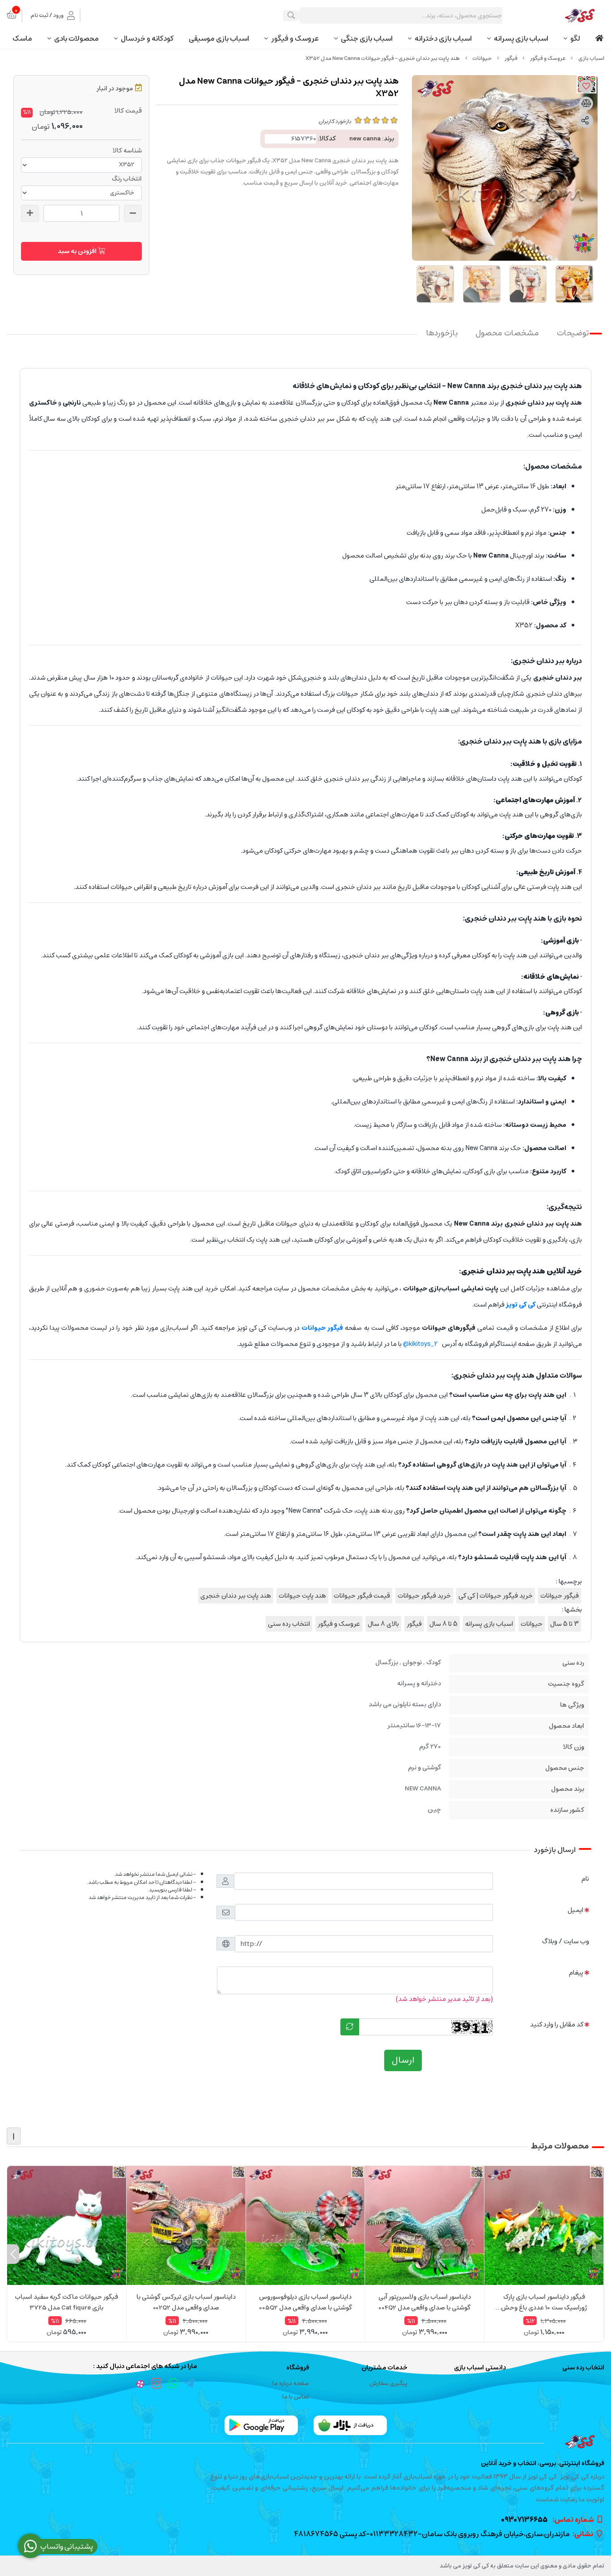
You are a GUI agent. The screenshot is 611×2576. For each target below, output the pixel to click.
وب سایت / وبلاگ (566, 1941)
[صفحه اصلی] (591, 58)
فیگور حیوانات (560, 1596)
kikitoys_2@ (420, 1344)
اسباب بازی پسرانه (521, 38)
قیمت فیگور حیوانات (362, 1596)
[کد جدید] (350, 2027)
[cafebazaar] (350, 2425)
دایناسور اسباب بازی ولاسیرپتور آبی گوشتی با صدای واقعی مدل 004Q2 (425, 2302)
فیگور (511, 58)
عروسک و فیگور (295, 38)
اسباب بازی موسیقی (219, 38)
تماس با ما (296, 2397)
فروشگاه (297, 2368)
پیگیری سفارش (388, 2384)
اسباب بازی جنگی (367, 38)
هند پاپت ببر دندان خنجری (236, 1596)
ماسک (22, 38)
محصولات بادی (76, 38)
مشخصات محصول (507, 333)
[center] (291, 16)
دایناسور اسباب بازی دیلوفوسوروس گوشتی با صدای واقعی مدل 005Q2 (305, 2302)
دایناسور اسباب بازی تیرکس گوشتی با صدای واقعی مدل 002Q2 (186, 2302)
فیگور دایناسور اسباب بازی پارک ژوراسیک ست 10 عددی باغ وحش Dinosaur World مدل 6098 (544, 2302)
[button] (598, 2254)
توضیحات (573, 333)
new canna (365, 139)
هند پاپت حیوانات (302, 1596)
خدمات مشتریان (384, 2368)
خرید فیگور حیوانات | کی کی (496, 1596)
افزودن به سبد (78, 251)
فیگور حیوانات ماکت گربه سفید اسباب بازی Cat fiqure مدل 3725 (66, 2302)
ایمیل (575, 1910)
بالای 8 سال (383, 1624)
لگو (575, 38)
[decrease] (133, 213)
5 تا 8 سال (443, 1624)
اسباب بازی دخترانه (443, 38)
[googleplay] (261, 2425)
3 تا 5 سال (564, 1624)
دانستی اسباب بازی (480, 2368)
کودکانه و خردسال (147, 38)
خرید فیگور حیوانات (424, 1596)
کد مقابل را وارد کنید (557, 2024)
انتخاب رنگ (127, 179)
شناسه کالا (127, 151)
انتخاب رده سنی (289, 1624)
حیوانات (482, 58)
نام (585, 1879)
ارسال (403, 2060)
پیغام (576, 1973)
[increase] (30, 213)
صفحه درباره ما (291, 2384)
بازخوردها (442, 333)
